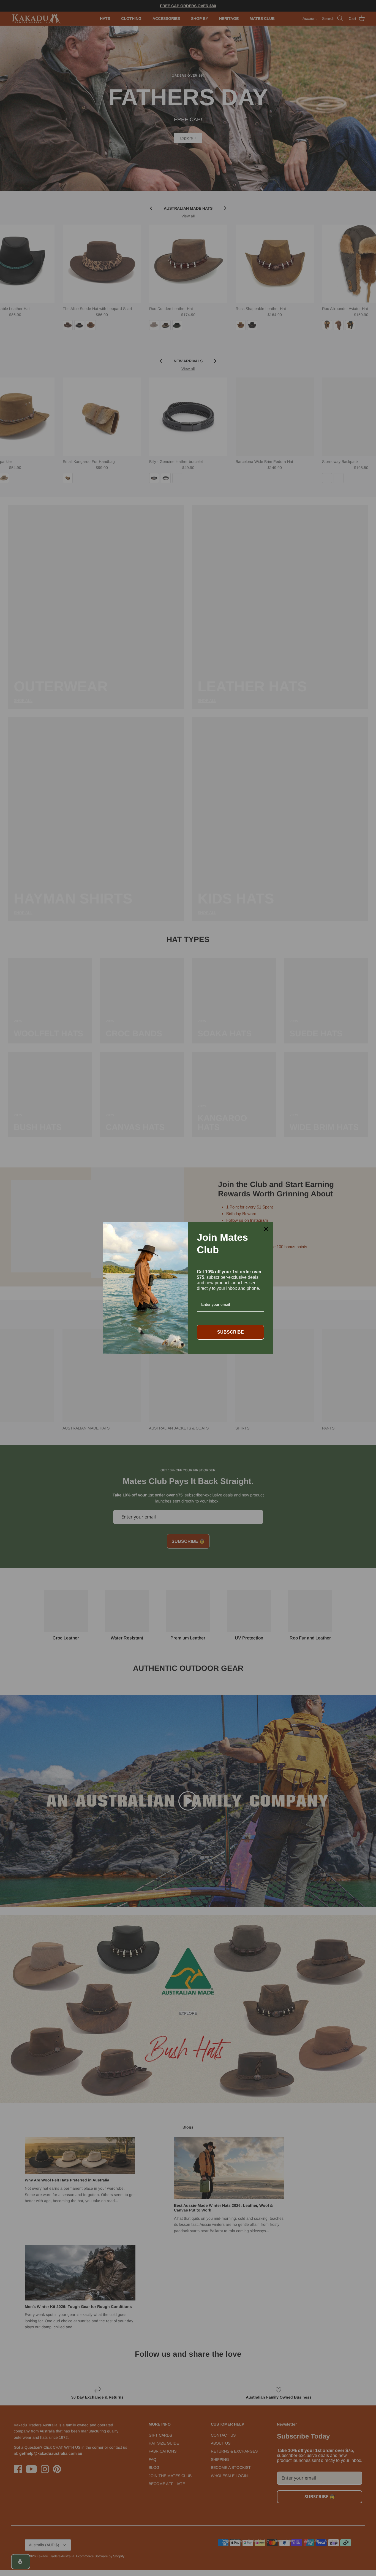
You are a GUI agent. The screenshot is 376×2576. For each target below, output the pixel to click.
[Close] (266, 1229)
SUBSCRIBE (231, 1332)
